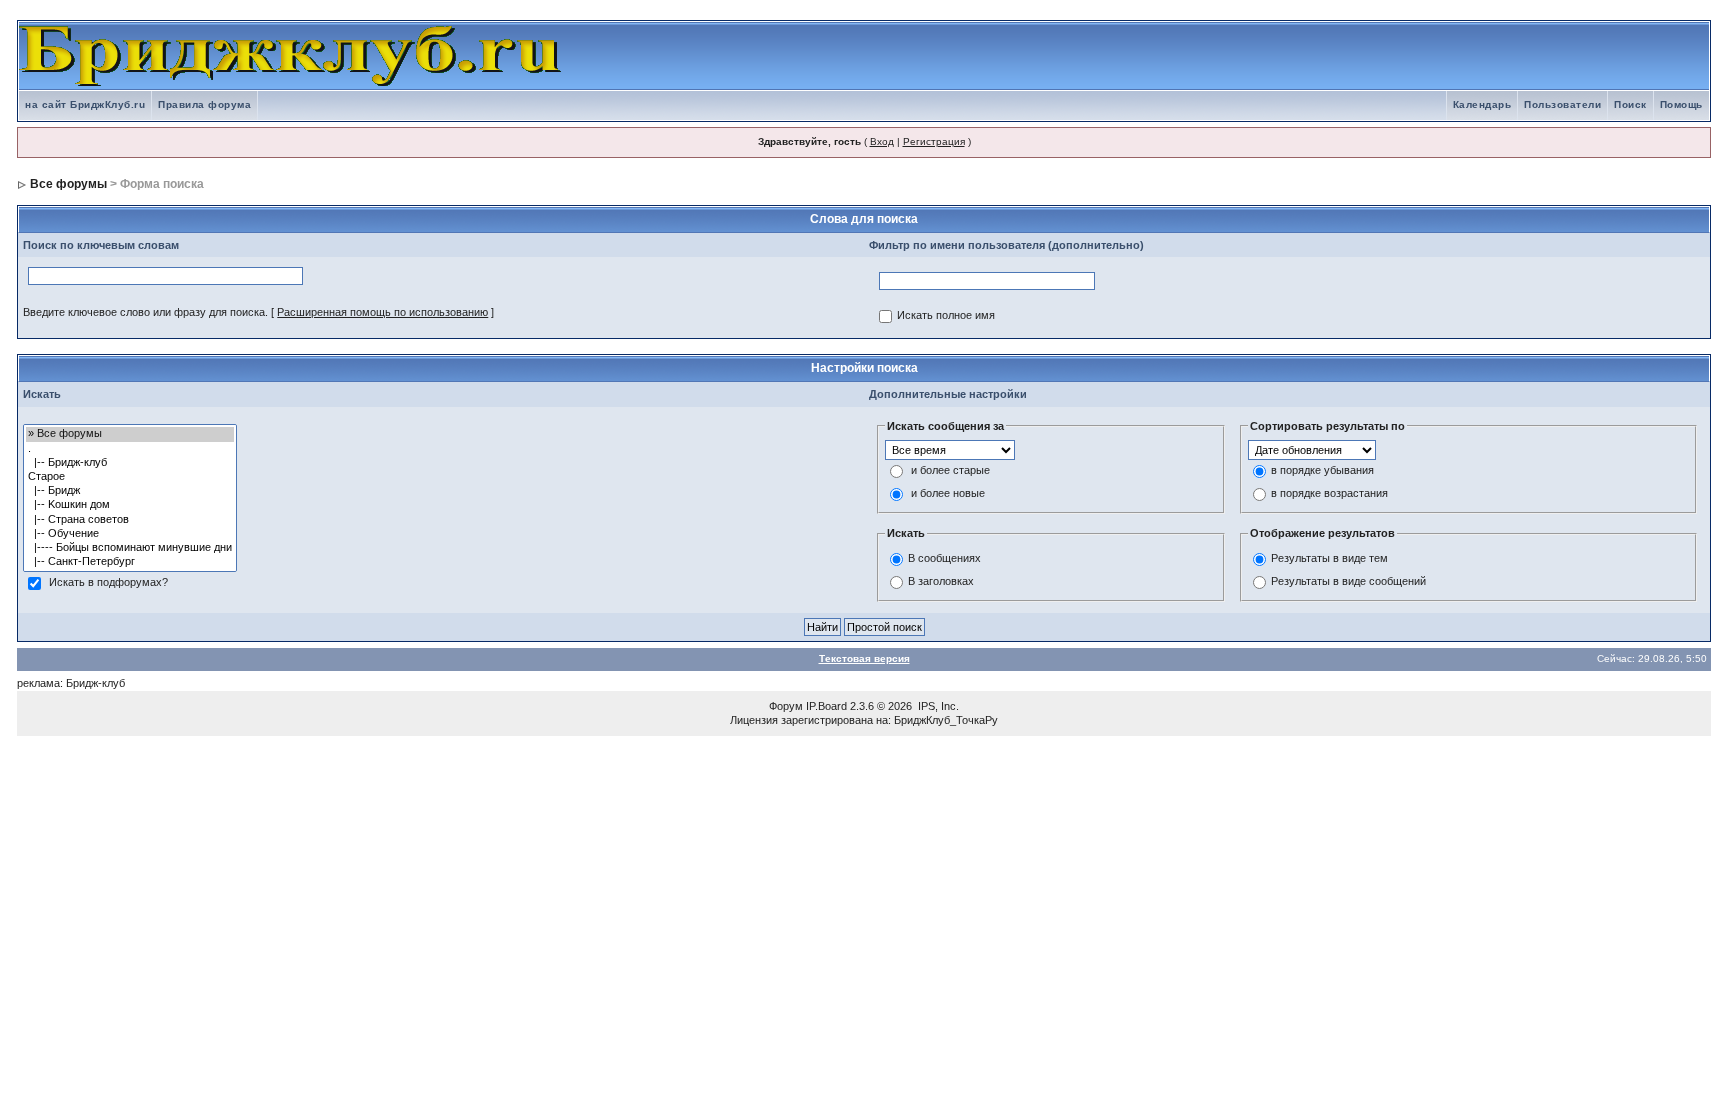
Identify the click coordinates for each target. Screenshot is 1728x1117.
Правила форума (204, 104)
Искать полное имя (946, 316)
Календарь (1482, 104)
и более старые (950, 471)
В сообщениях (944, 558)
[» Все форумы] (130, 434)
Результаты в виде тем (1329, 558)
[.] (130, 449)
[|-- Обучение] (130, 534)
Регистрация (934, 141)
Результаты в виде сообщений (1348, 581)
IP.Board (826, 706)
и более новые (948, 494)
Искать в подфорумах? (108, 583)
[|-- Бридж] (130, 491)
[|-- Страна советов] (130, 520)
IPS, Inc (937, 706)
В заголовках (941, 581)
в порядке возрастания (1329, 494)
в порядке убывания (1322, 471)
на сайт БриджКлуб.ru (85, 104)
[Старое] (130, 477)
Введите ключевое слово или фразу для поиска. (145, 312)
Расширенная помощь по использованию (382, 312)
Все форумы (68, 184)
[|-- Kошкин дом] (130, 505)
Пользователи (1562, 104)
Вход (882, 141)
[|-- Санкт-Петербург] (130, 562)
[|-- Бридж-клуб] (130, 463)
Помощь (1681, 104)
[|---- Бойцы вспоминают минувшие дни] (130, 548)
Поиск (1630, 104)
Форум (786, 706)
